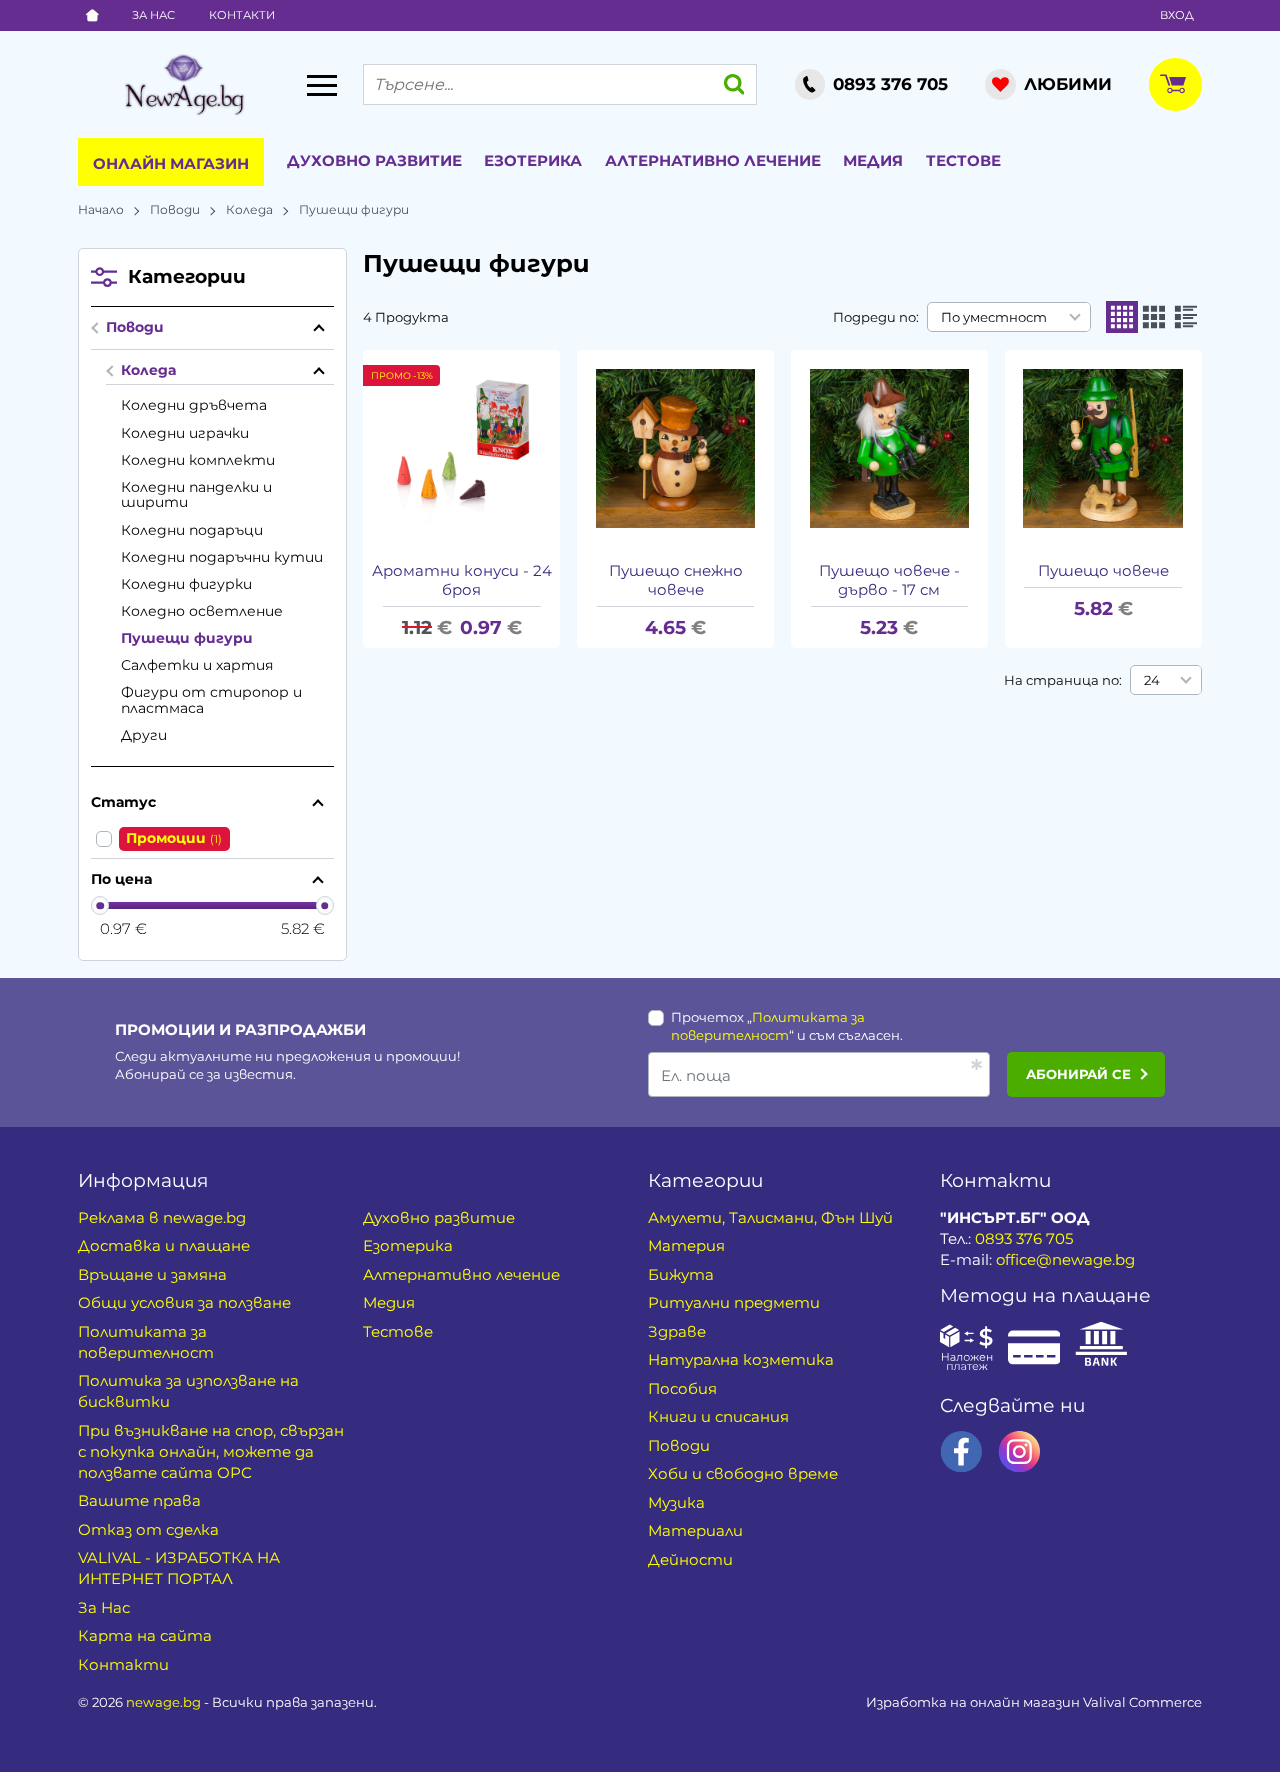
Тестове (963, 160)
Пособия (682, 1388)
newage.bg (163, 1702)
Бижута (681, 1274)
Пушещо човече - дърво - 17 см (889, 580)
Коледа (249, 209)
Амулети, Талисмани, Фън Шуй (770, 1217)
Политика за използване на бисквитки (188, 1391)
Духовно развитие (374, 160)
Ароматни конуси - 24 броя (462, 580)
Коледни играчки (185, 433)
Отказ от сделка (148, 1529)
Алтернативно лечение (713, 160)
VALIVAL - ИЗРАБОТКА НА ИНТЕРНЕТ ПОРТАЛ (179, 1568)
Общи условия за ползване (184, 1302)
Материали (695, 1530)
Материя (686, 1245)
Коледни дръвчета (194, 405)
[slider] (100, 905)
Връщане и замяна (152, 1274)
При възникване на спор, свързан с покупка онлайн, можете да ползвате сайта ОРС (211, 1451)
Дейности (690, 1559)
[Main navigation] (322, 85)
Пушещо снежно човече (676, 580)
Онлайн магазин (171, 163)
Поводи (175, 209)
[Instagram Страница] (1019, 1451)
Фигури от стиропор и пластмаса (211, 700)
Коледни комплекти (198, 460)
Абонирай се (1078, 1074)
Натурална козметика (741, 1359)
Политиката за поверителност (146, 1342)
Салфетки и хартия (197, 665)
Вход (1177, 15)
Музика (676, 1502)
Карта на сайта (145, 1635)
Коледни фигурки (186, 584)
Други (144, 735)
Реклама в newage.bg (162, 1217)
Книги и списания (718, 1416)
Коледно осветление (202, 611)
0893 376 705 (1024, 1238)
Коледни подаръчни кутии (222, 557)
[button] (1122, 317)
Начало (101, 209)
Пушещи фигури (187, 638)
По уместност (994, 317)
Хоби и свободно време (743, 1473)
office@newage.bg (1065, 1259)
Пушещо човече (1103, 571)
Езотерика (533, 160)
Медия (873, 160)
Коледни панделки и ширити (196, 495)
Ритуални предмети (734, 1302)
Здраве (677, 1331)
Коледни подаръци (192, 530)
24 (1152, 680)
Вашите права (139, 1500)
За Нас (153, 15)
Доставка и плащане (164, 1245)
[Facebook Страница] (961, 1451)
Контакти (242, 15)
